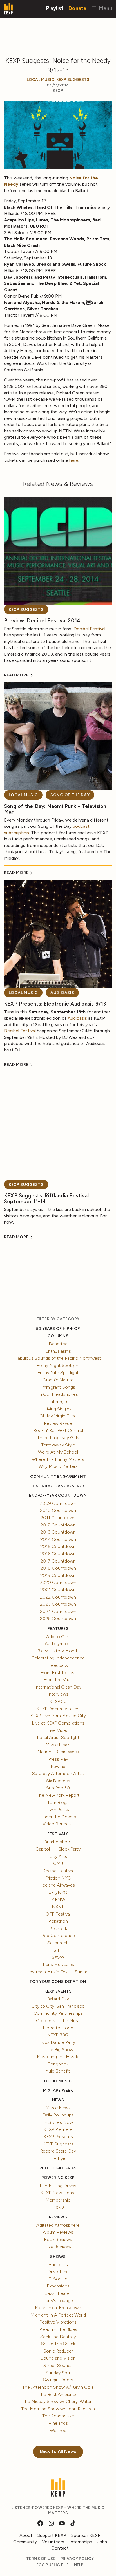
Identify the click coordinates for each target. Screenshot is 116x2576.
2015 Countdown (58, 1546)
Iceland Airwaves (58, 1885)
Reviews (58, 2217)
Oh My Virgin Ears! (58, 1416)
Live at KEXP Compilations (58, 1723)
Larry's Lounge (58, 2301)
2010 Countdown (58, 1510)
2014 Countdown (58, 1539)
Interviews (58, 1694)
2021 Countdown (58, 1590)
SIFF (58, 1950)
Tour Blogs (58, 1802)
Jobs (102, 2542)
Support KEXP (52, 2535)
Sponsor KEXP (86, 2535)
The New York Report (58, 1795)
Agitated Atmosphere (58, 2225)
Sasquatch (58, 1943)
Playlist (55, 8)
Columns (58, 1336)
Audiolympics (58, 1644)
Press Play (58, 1759)
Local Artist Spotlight (58, 1737)
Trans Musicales (58, 1964)
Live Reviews (58, 2246)
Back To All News (58, 2451)
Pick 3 (58, 2207)
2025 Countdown (58, 1618)
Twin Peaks (58, 1810)
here (74, 460)
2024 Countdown (58, 1611)
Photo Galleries (58, 2168)
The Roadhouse (58, 2416)
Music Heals (58, 1745)
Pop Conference (58, 1935)
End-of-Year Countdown (58, 1495)
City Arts (58, 1856)
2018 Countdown (58, 1568)
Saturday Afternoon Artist (58, 1773)
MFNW (58, 1899)
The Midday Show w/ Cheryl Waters (58, 2401)
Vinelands (58, 2423)
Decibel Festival (89, 629)
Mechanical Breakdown (58, 2308)
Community (25, 2542)
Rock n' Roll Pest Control (58, 1430)
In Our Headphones (58, 1394)
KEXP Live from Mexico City (58, 1716)
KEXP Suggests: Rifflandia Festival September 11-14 (46, 1199)
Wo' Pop (58, 2430)
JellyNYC (58, 1892)
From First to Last (58, 1673)
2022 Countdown (58, 1597)
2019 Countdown (58, 1575)
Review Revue (58, 1423)
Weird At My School (58, 1452)
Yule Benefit (58, 2071)
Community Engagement (58, 1476)
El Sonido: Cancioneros (58, 1486)
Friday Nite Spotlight (58, 1373)
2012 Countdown (58, 1525)
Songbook (58, 2064)
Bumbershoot (58, 1842)
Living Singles (58, 1409)
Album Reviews (58, 2232)
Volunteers (53, 2542)
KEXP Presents (58, 2137)
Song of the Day (70, 795)
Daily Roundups (58, 2115)
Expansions (58, 2286)
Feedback (58, 1665)
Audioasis (62, 993)
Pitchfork (58, 1928)
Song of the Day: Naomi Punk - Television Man (55, 809)
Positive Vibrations (58, 2322)
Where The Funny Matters (58, 1459)
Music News (58, 2108)
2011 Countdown (58, 1518)
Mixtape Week (58, 2090)
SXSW (58, 1957)
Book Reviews (58, 2239)
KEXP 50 (58, 1701)
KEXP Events (58, 1991)
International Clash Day (58, 1687)
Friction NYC (58, 1878)
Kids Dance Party (58, 2042)
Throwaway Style (58, 1445)
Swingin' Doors (58, 2380)
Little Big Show (58, 2050)
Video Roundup (58, 1824)
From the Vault (58, 1680)
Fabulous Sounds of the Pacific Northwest (58, 1358)
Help (79, 2565)
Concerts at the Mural (58, 2021)
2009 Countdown (58, 1503)
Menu (105, 8)
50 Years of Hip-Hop (58, 1329)
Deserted (58, 1344)
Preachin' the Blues (58, 2329)
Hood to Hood (58, 2028)
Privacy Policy (77, 2559)
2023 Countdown (58, 1604)
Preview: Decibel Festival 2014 (42, 621)
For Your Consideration (58, 1982)
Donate (77, 8)
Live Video (58, 1730)
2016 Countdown (58, 1554)
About (26, 2535)
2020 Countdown (58, 1582)
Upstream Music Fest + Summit (58, 1972)
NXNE (58, 1907)
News (58, 2100)
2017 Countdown (58, 1561)
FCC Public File (53, 2565)
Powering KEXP (58, 2178)
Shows (58, 2257)
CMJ (58, 1863)
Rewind (58, 1766)
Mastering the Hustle (58, 2057)
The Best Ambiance (58, 2394)
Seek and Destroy (58, 2337)
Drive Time (58, 2272)
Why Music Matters (58, 1466)
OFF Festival (58, 1914)
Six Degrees (58, 1781)
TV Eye (58, 2158)
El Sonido (58, 2279)
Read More (17, 675)
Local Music (41, 80)
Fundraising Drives (58, 2186)
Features (58, 1629)
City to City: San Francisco (58, 2006)
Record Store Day (58, 2151)
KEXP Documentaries (58, 1709)
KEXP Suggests (73, 80)
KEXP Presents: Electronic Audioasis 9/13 (55, 1004)
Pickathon (58, 1921)
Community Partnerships (58, 2013)
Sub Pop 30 (58, 1788)
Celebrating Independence (58, 1658)
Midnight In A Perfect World (58, 2315)
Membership (58, 2200)
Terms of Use (41, 2559)
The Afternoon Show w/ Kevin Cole (58, 2387)
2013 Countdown (58, 1532)
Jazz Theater (58, 2293)
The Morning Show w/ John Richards (58, 2409)
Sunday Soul (58, 2373)
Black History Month (58, 1651)
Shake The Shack (58, 2344)
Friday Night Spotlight (58, 1365)
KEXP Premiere (58, 2129)
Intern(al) (58, 1402)
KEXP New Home (58, 2193)
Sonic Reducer (58, 2351)
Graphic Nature (58, 1380)
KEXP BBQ (58, 2035)
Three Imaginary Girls (58, 1438)
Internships (81, 2542)
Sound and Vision (58, 2358)
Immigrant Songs (58, 1387)
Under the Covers (58, 1817)
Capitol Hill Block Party (58, 1849)
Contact (60, 2548)
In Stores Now (58, 2122)
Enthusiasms (58, 1351)
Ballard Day (58, 1999)
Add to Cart (58, 1637)
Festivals (58, 1834)
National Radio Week (58, 1752)
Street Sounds (58, 2365)
